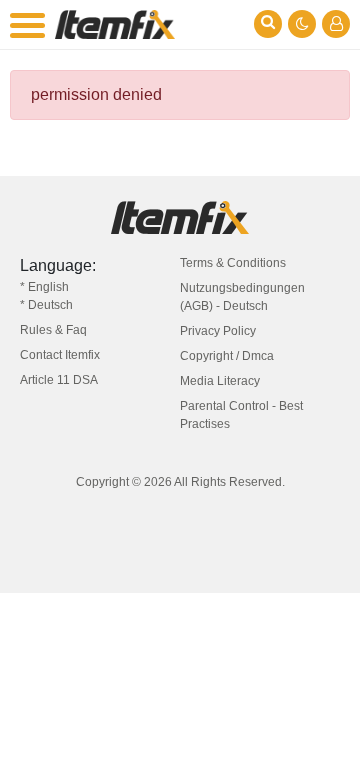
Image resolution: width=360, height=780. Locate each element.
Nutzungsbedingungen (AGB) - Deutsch (242, 297)
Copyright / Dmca (227, 356)
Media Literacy (220, 381)
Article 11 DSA (59, 380)
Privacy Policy (218, 331)
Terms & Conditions (233, 263)
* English (44, 287)
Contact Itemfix (60, 355)
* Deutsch (46, 305)
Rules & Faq (53, 330)
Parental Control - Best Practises (241, 415)
